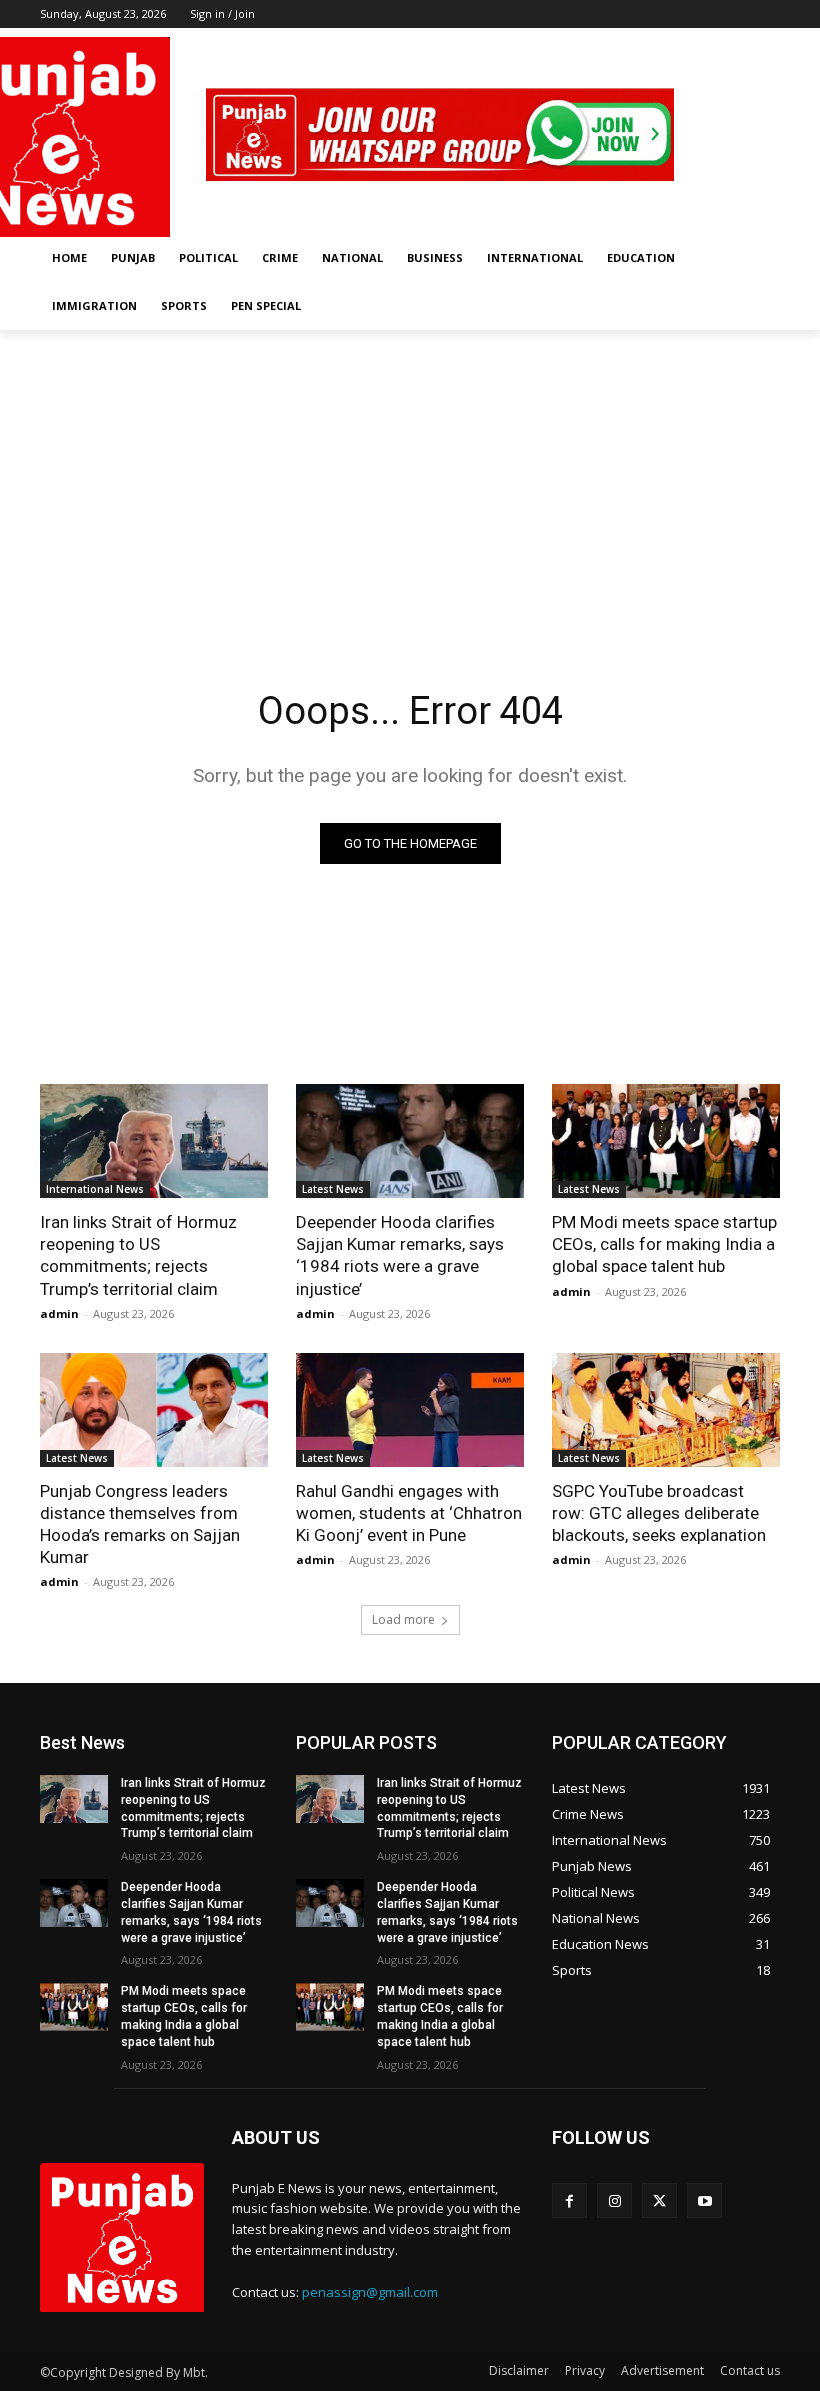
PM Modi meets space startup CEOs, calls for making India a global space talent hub (664, 1244)
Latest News (333, 1189)
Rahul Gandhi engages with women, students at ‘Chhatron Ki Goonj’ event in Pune (409, 1513)
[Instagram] (713, 42)
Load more (403, 1619)
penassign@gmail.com (370, 2292)
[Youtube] (768, 42)
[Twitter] (740, 42)
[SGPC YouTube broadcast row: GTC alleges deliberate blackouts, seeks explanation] (666, 1410)
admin (59, 1313)
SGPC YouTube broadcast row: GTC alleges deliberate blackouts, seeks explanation (659, 1513)
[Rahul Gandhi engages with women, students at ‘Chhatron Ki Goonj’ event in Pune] (410, 1410)
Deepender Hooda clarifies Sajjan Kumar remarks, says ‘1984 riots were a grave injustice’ (400, 1255)
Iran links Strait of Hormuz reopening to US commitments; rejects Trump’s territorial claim (138, 1255)
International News (95, 1189)
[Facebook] (685, 42)
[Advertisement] (410, 480)
